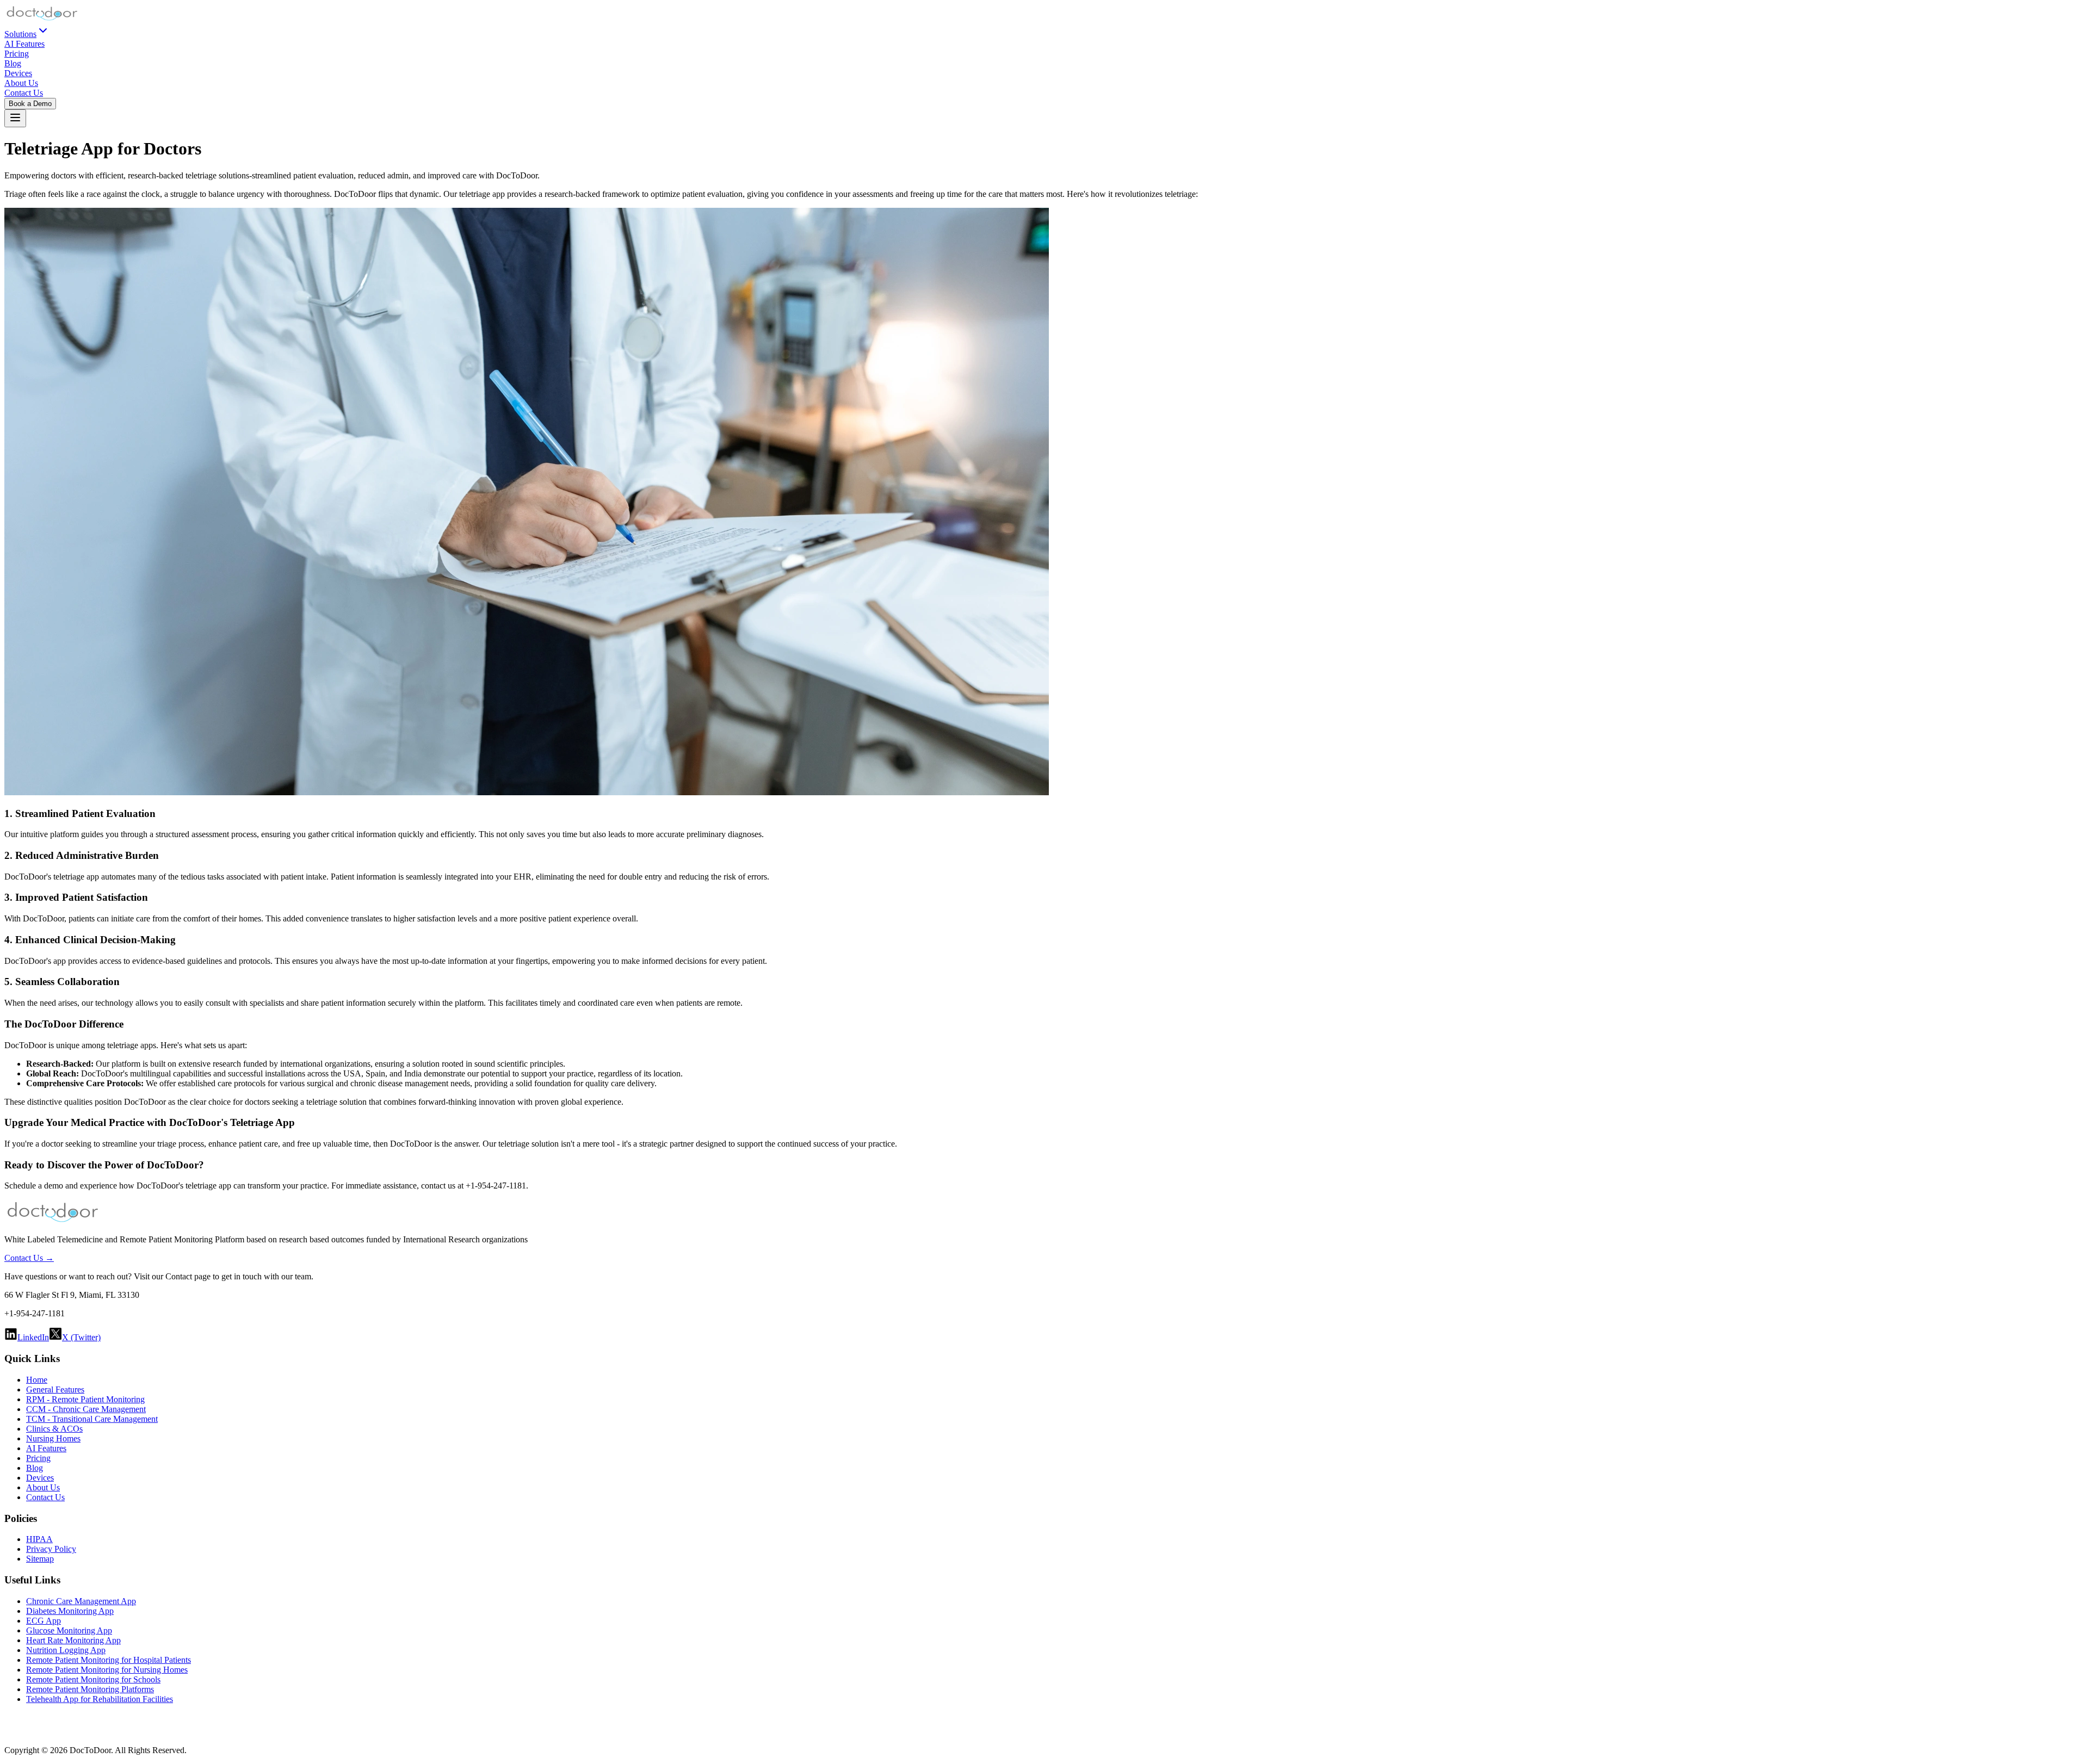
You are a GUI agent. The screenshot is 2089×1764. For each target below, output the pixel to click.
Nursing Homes (53, 1438)
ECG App (44, 1621)
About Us (21, 83)
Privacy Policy (51, 1549)
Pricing (17, 54)
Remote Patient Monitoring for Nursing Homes (107, 1670)
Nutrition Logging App (66, 1650)
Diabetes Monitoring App (70, 1611)
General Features (55, 1389)
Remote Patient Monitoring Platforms (90, 1689)
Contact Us (24, 93)
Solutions (20, 34)
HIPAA (39, 1539)
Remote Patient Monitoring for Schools (93, 1679)
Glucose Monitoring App (69, 1630)
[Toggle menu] (15, 118)
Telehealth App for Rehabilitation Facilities (100, 1699)
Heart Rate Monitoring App (73, 1640)
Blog (13, 63)
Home (37, 1380)
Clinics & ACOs (54, 1429)
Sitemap (40, 1559)
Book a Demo (30, 104)
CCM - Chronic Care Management (86, 1409)
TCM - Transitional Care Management (92, 1419)
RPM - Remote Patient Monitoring (85, 1399)
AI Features (24, 44)
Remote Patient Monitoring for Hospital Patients (109, 1660)
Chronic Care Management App (81, 1601)
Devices (18, 73)
